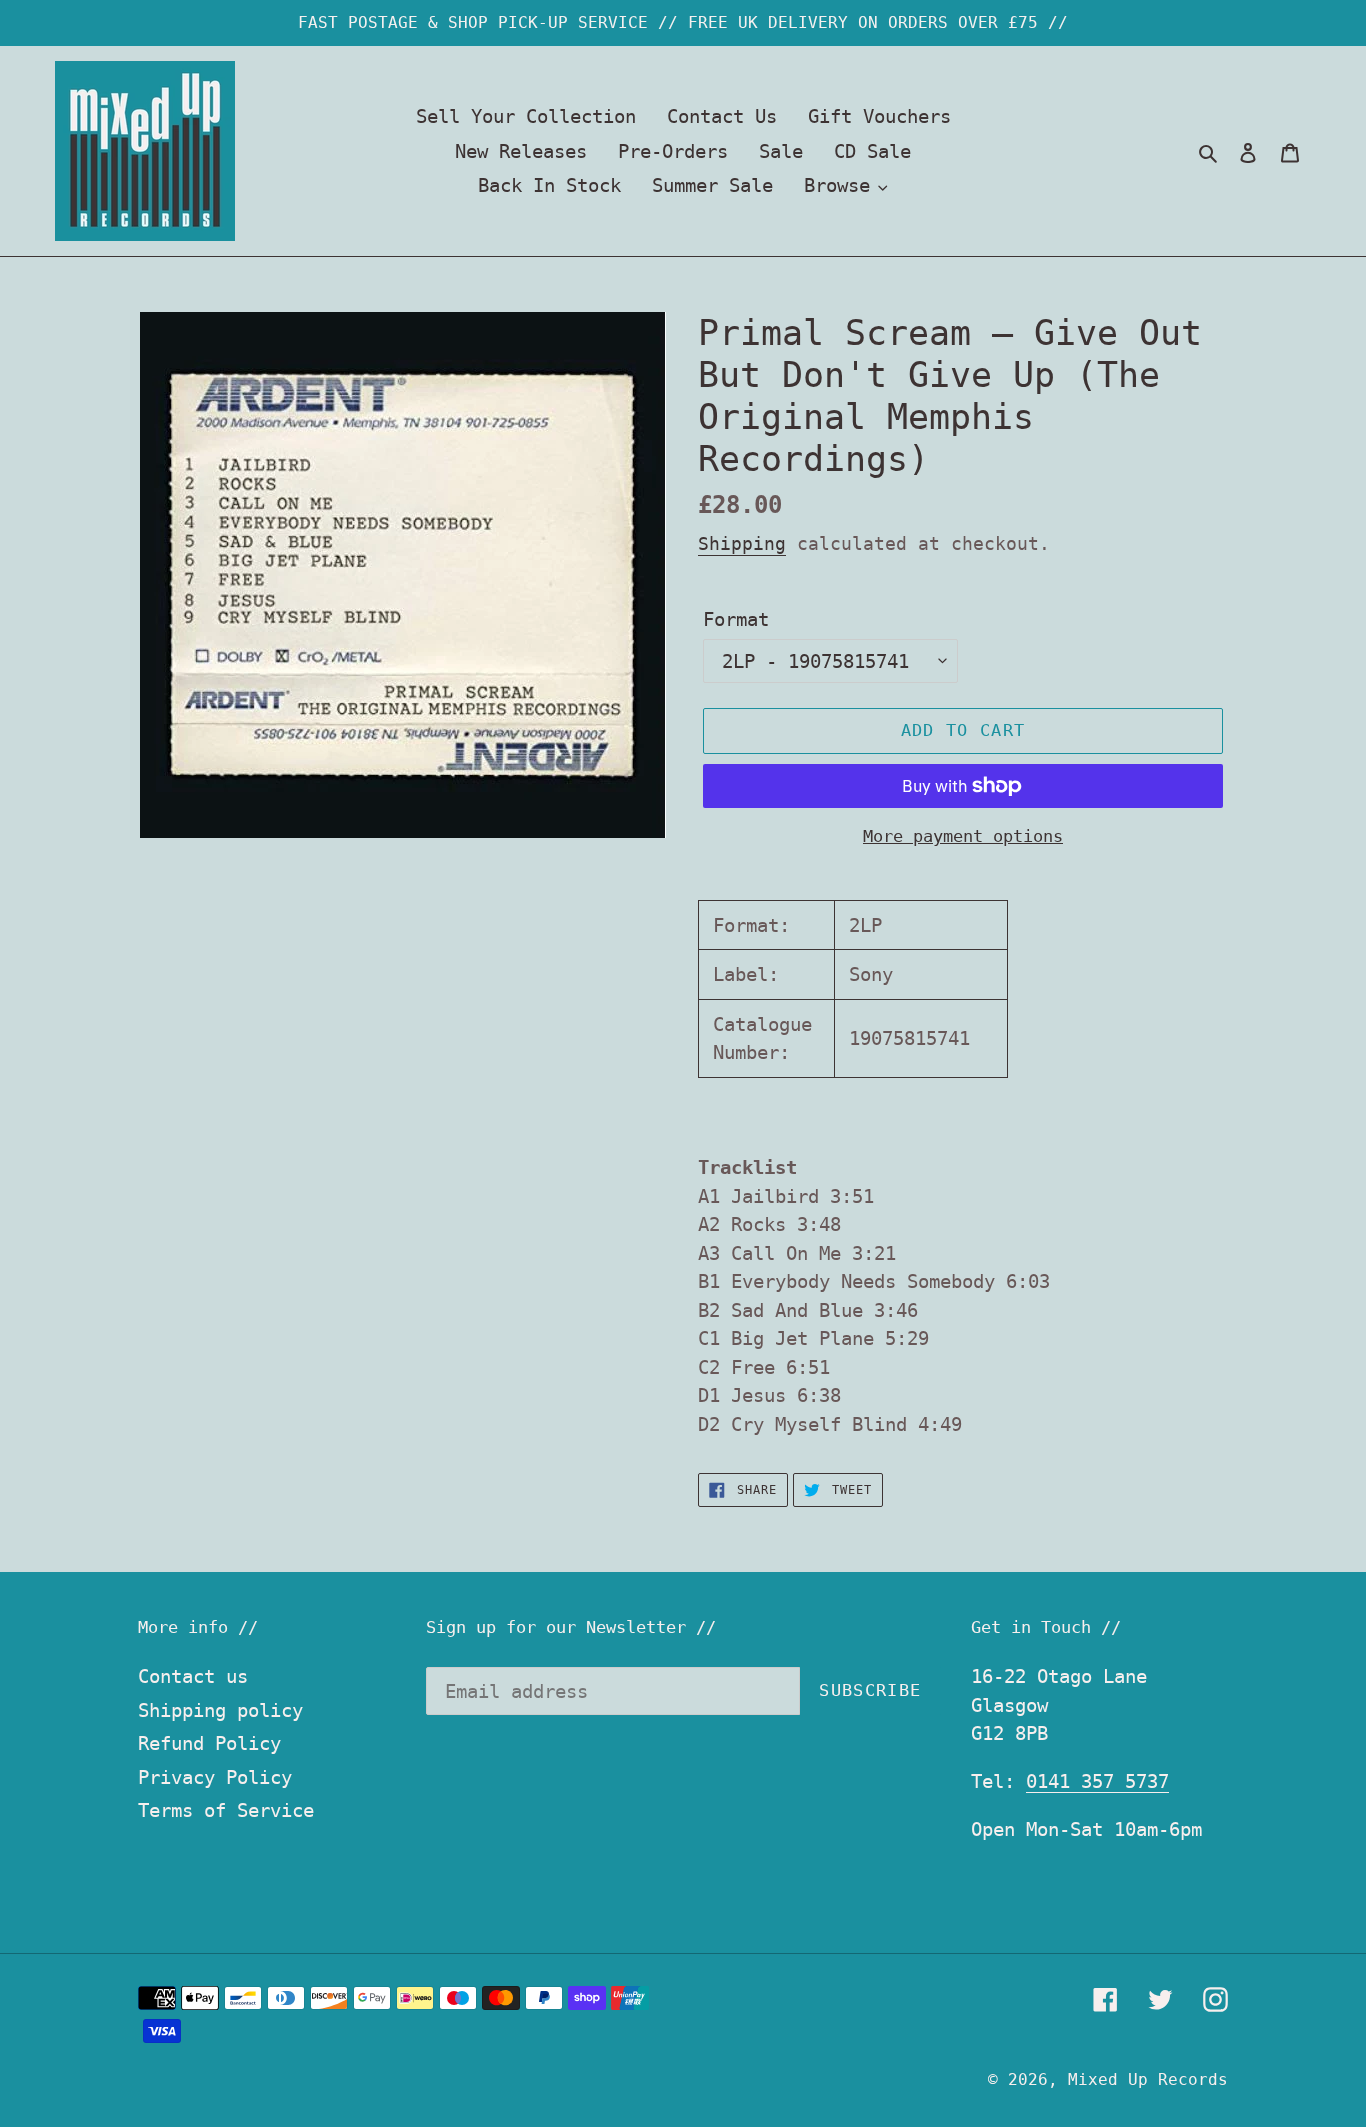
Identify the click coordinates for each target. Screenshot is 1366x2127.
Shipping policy (220, 1710)
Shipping (742, 543)
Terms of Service (226, 1810)
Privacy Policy (215, 1777)
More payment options (963, 836)
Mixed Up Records (1148, 2079)
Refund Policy (209, 1743)
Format (736, 619)
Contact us (193, 1676)
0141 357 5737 (1097, 1781)
